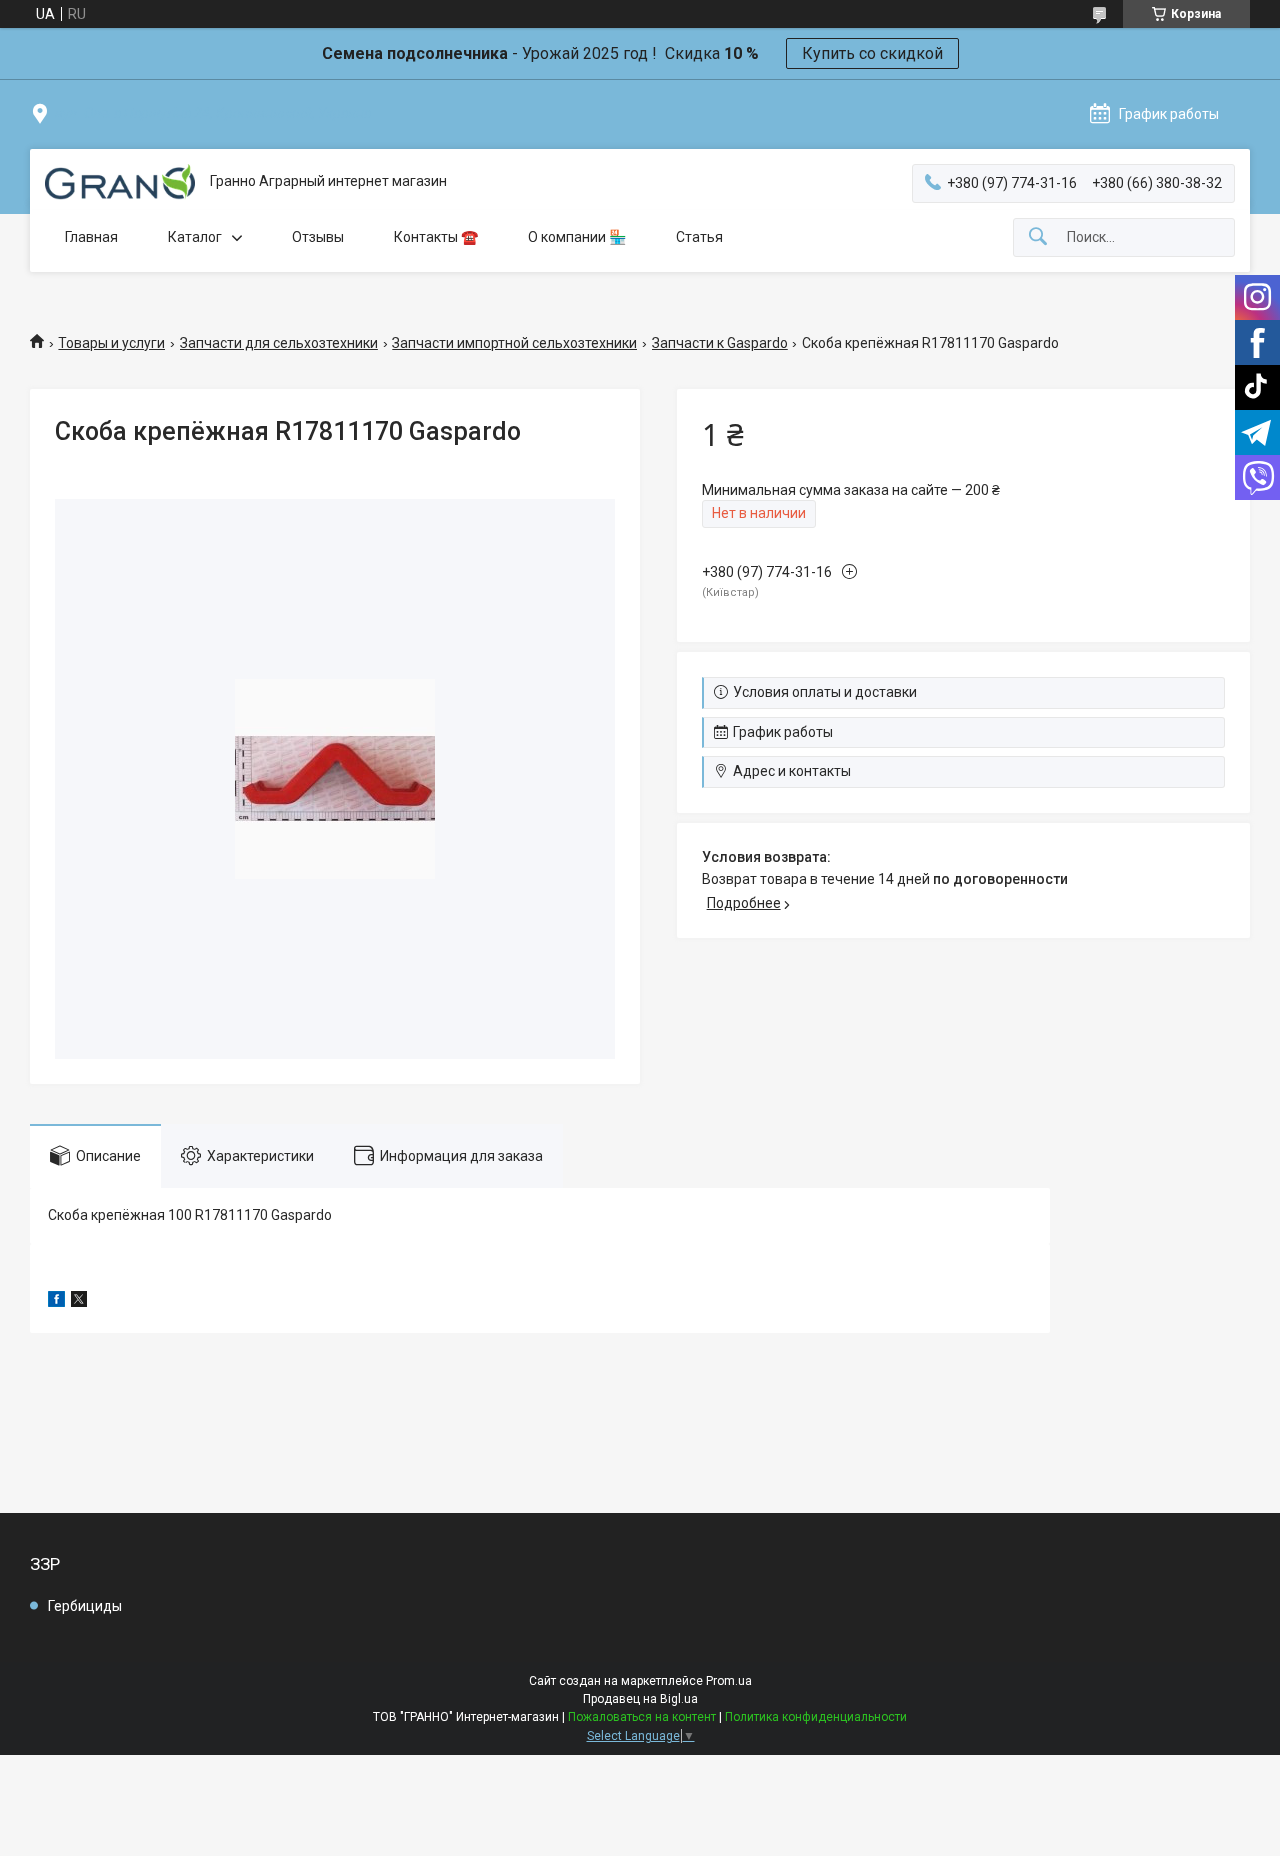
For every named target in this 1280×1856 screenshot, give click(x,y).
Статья (699, 237)
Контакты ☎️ (436, 237)
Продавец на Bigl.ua (640, 1699)
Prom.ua (729, 1681)
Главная (91, 237)
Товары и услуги (111, 343)
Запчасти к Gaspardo (720, 343)
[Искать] (1038, 237)
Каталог (195, 237)
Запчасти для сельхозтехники (279, 343)
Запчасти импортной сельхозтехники (514, 343)
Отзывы (318, 237)
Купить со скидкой (872, 53)
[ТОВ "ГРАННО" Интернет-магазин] (120, 182)
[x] (79, 1302)
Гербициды (85, 1606)
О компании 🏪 (577, 237)
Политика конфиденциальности (816, 1717)
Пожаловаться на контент (642, 1717)
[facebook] (56, 1302)
